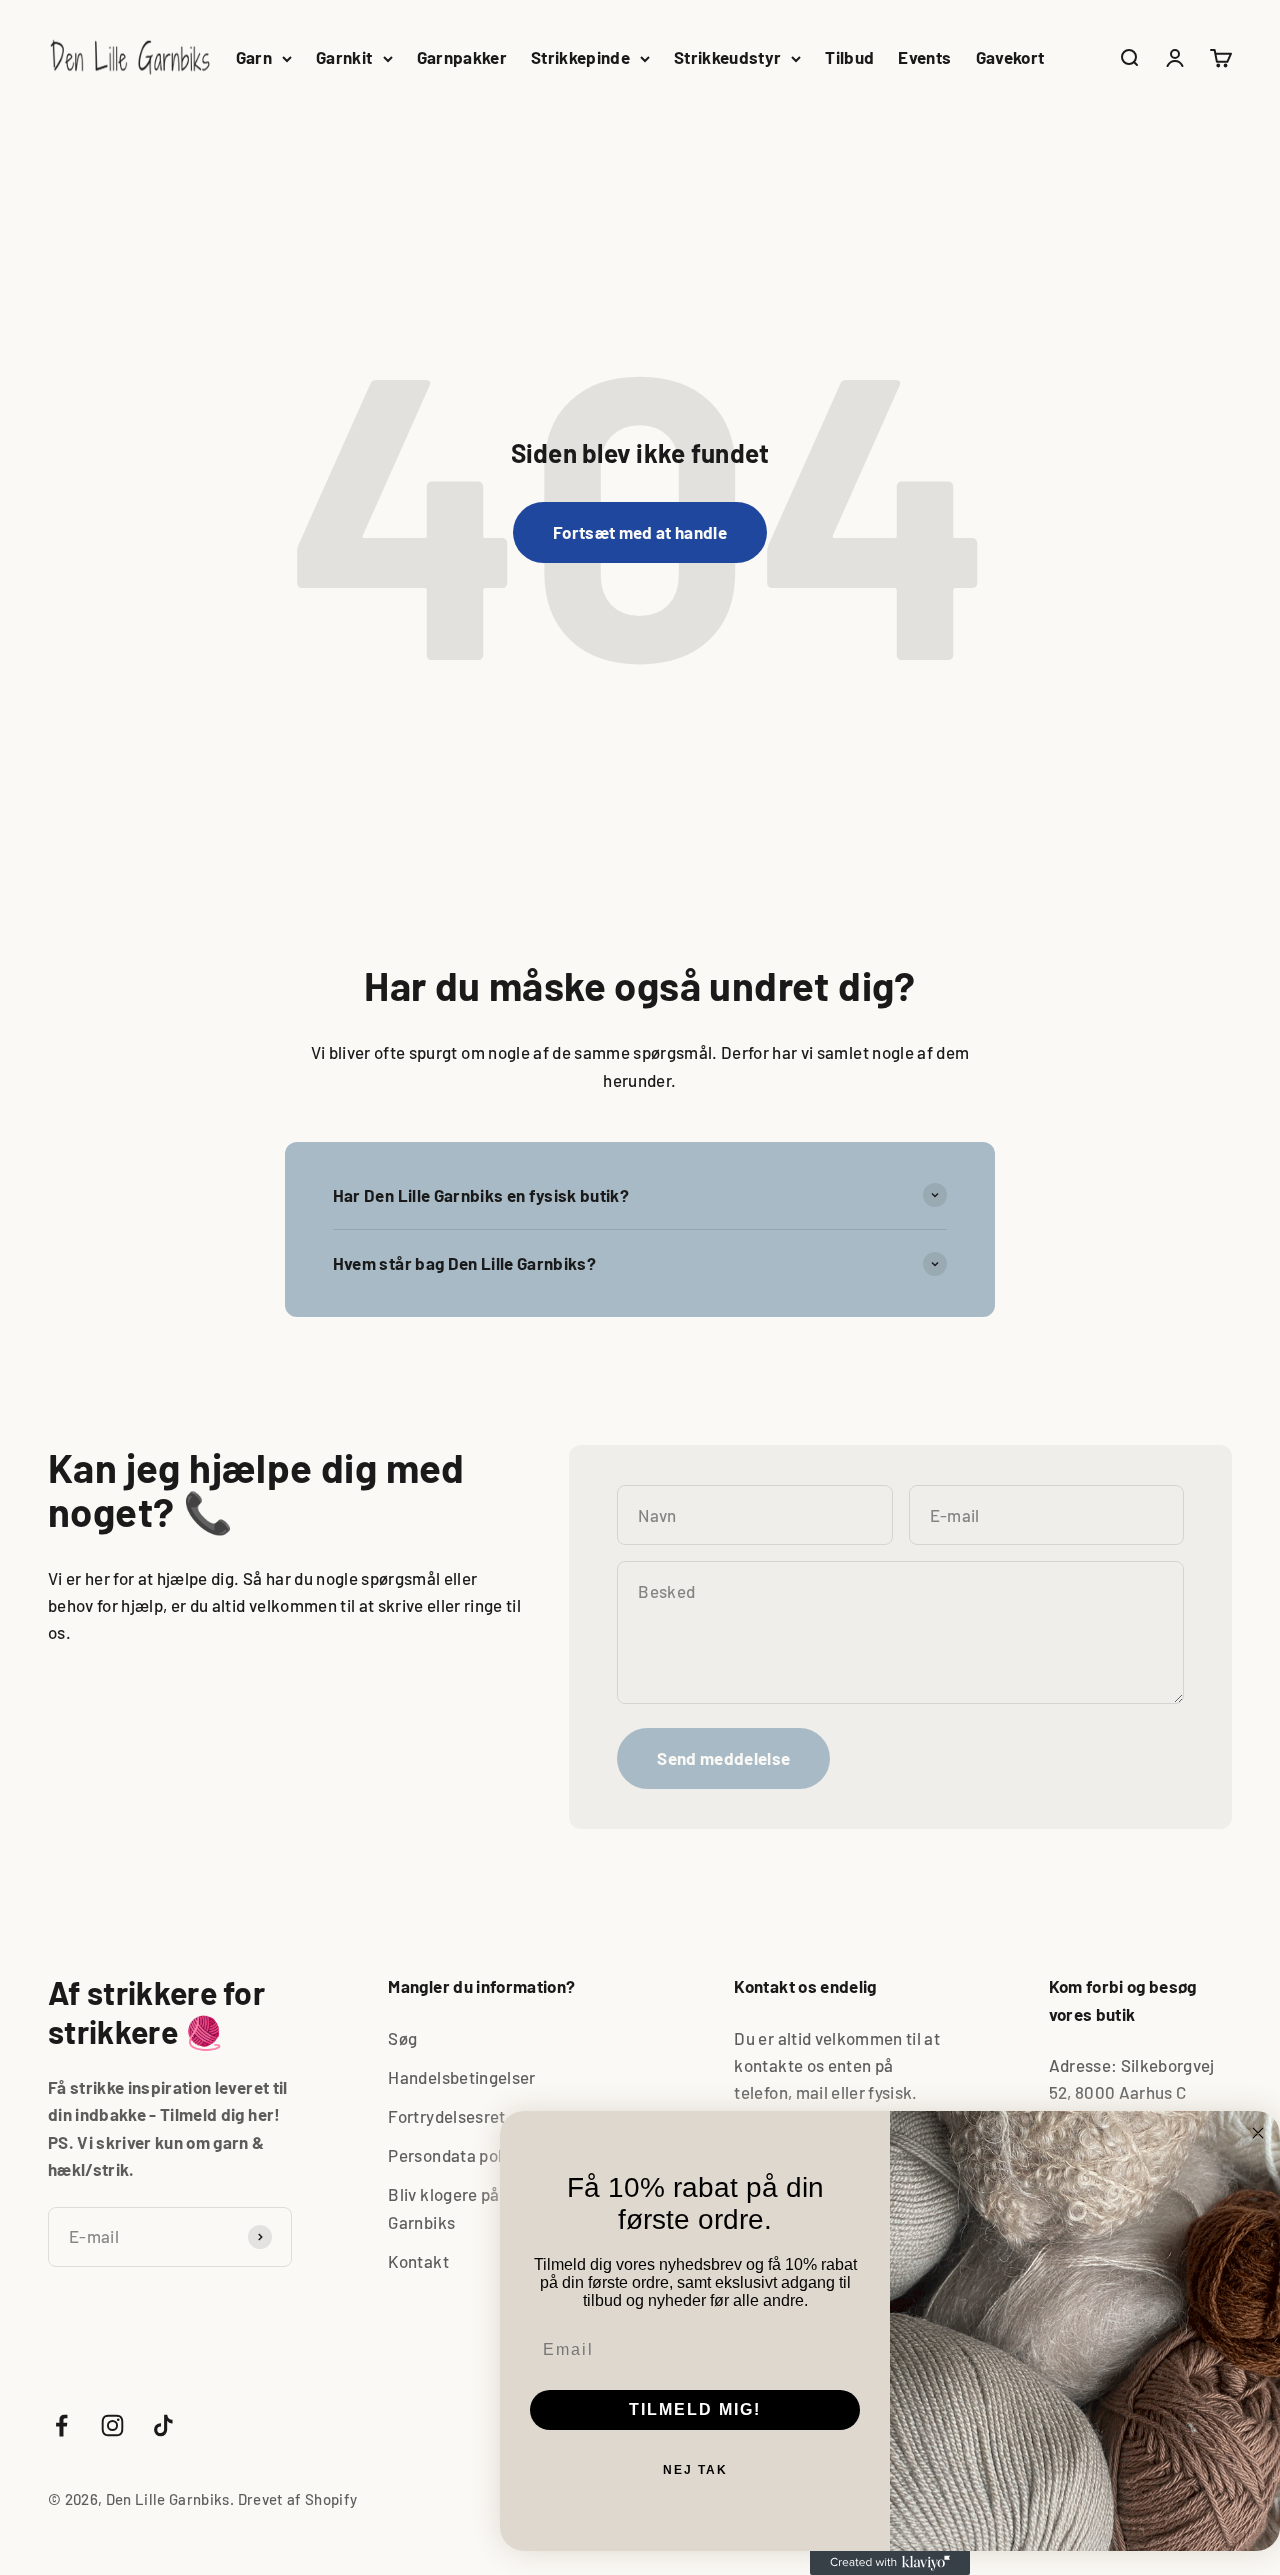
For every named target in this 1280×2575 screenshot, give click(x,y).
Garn (254, 57)
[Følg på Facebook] (61, 2425)
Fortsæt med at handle (640, 532)
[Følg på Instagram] (112, 2425)
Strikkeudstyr (727, 57)
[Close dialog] (1258, 2133)
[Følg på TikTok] (163, 2425)
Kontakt (418, 2261)
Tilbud (849, 57)
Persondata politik (457, 2155)
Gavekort (1010, 57)
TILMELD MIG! (695, 2409)
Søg (402, 2038)
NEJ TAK (695, 2470)
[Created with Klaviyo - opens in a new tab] (890, 2563)
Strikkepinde (580, 57)
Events (924, 57)
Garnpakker (462, 57)
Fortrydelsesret (446, 2116)
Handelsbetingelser (461, 2077)
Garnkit (344, 57)
